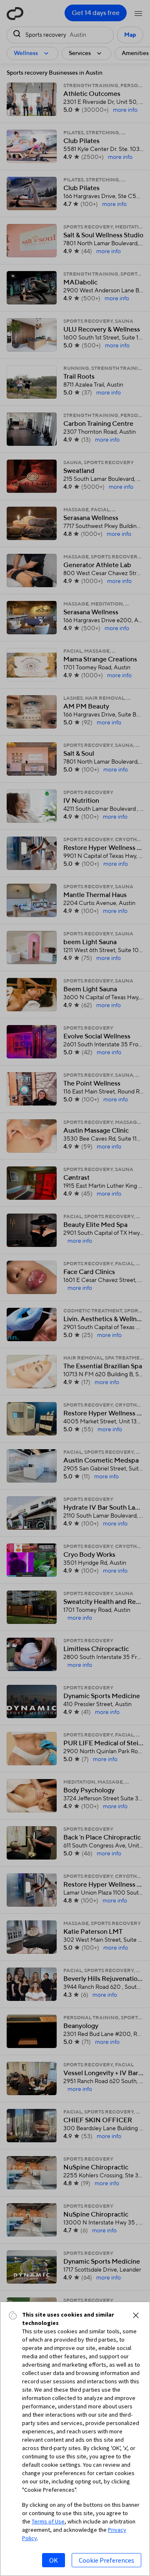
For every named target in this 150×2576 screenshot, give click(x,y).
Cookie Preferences (106, 2560)
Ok (54, 2560)
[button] (136, 2315)
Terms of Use (48, 2521)
